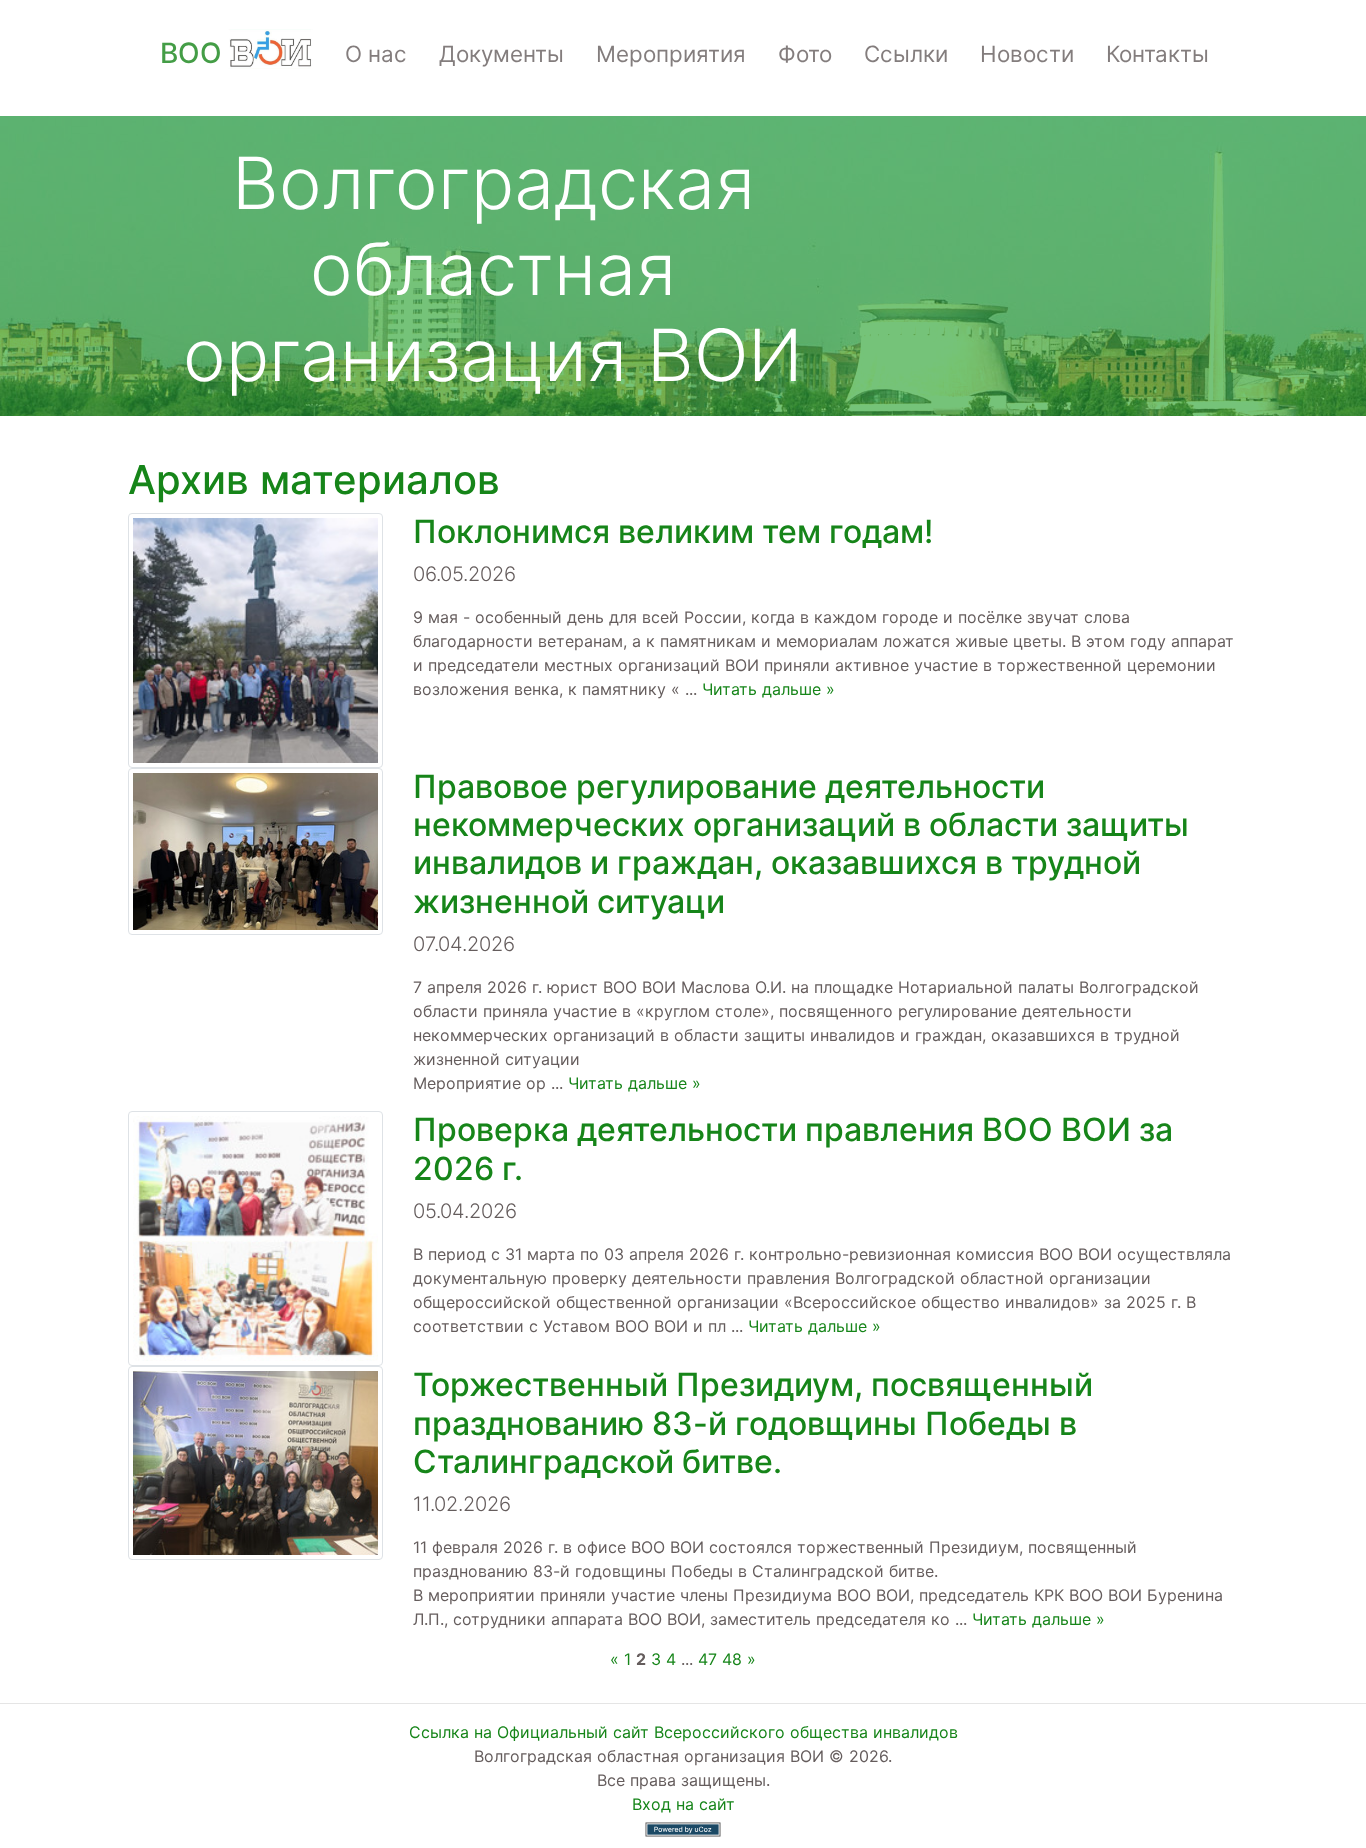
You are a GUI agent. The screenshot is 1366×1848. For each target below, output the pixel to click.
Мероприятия (671, 53)
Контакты (1157, 53)
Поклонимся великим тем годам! (673, 531)
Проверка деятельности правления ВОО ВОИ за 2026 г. (793, 1148)
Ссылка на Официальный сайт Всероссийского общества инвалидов (683, 1732)
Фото (805, 53)
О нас (376, 53)
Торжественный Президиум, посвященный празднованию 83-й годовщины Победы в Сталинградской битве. (753, 1423)
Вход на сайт (683, 1804)
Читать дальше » (768, 689)
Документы (501, 53)
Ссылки (906, 53)
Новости (1027, 53)
